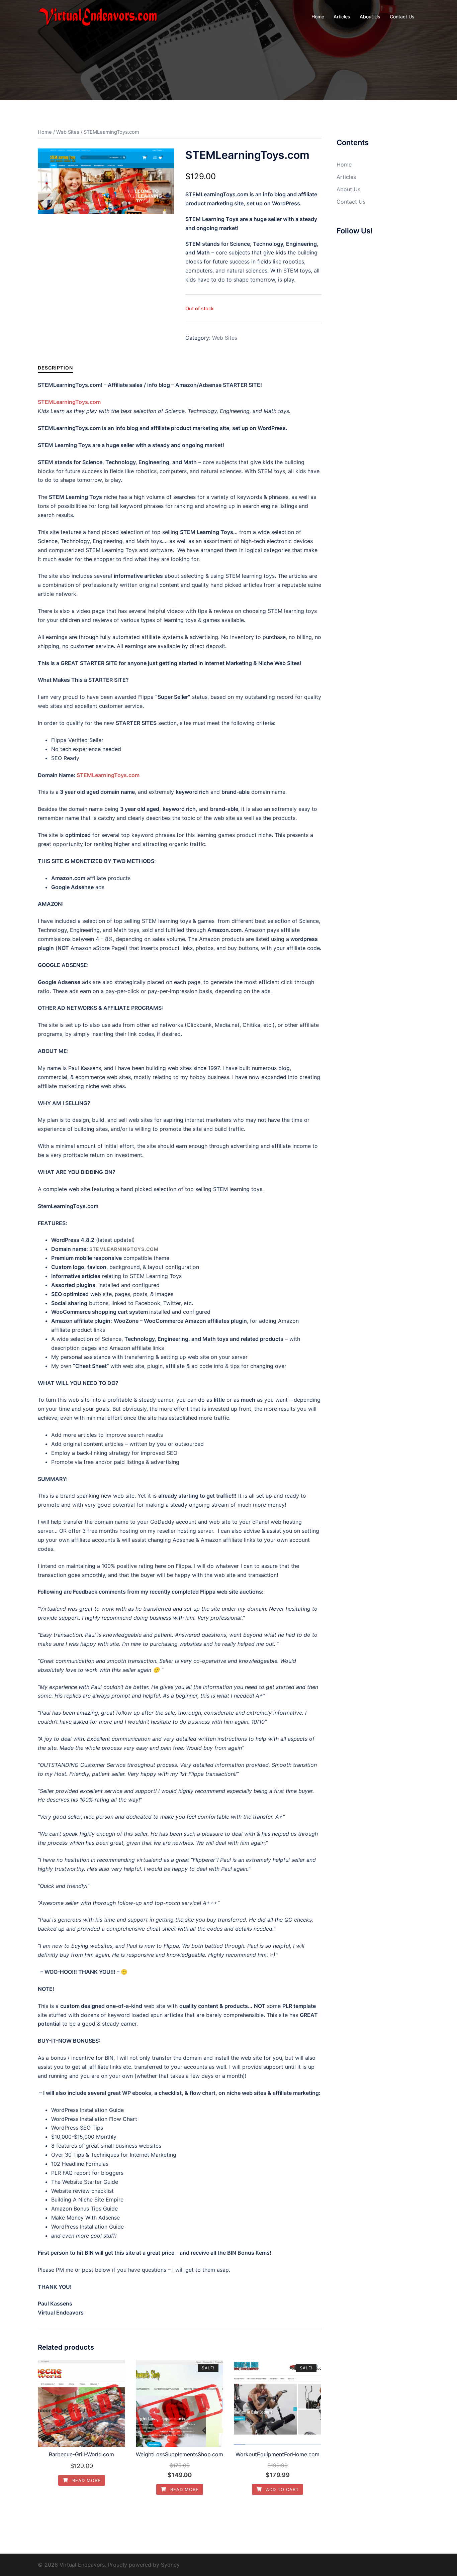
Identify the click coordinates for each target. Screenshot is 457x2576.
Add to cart (282, 2489)
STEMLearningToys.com (108, 775)
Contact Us (402, 17)
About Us (370, 17)
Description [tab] (55, 368)
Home (318, 17)
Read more (86, 2480)
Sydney (170, 2565)
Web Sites (68, 132)
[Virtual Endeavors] (98, 16)
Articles (342, 17)
